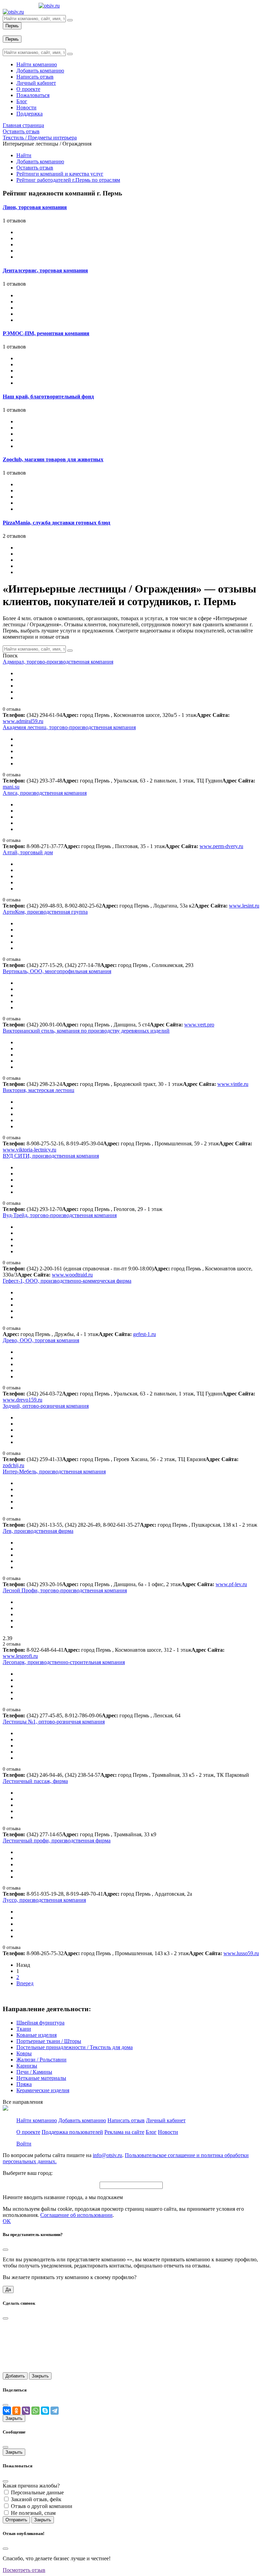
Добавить (15, 2376)
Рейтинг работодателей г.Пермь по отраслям (68, 180)
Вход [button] (9, 32)
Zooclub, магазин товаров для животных (53, 459)
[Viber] (26, 2411)
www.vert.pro (199, 1025)
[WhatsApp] (35, 2411)
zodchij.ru (13, 1465)
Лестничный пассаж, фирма (35, 1781)
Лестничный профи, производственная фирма (57, 1841)
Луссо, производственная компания (44, 1900)
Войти (24, 2144)
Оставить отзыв (35, 168)
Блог (151, 2132)
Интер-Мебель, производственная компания (54, 1471)
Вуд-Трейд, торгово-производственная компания (60, 1215)
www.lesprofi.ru (20, 1656)
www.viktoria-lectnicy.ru (30, 1150)
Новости (168, 2132)
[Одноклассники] (16, 2411)
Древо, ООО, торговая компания (41, 1340)
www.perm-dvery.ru (221, 846)
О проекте (28, 2132)
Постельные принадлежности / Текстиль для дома (75, 2047)
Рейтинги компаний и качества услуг (60, 174)
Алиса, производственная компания (45, 793)
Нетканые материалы (41, 2078)
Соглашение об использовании (76, 2215)
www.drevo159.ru (23, 1400)
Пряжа (24, 2084)
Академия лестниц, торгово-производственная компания (69, 727)
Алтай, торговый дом (28, 852)
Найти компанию (37, 2120)
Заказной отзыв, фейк (36, 2499)
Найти (24, 155)
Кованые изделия (37, 2035)
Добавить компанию (40, 161)
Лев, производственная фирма (38, 1531)
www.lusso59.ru (241, 1953)
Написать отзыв (126, 2120)
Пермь (12, 26)
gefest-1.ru (144, 1334)
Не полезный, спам (33, 2513)
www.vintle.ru (233, 1084)
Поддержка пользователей (72, 2132)
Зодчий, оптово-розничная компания (46, 1406)
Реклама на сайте (124, 2132)
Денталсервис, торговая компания (45, 270)
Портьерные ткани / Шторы (49, 2041)
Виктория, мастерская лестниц (39, 1090)
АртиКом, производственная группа (45, 912)
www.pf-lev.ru (231, 1584)
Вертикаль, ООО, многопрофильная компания (57, 971)
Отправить (16, 2520)
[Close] (5, 2250)
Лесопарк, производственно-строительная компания (64, 1662)
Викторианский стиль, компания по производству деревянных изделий (86, 1031)
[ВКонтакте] (7, 2411)
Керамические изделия (43, 2090)
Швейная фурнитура (40, 2023)
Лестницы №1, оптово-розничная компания (54, 1722)
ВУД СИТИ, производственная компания (51, 1156)
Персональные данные (37, 2492)
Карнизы (27, 2066)
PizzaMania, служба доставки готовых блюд (56, 523)
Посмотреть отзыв (24, 2570)
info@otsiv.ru (107, 2155)
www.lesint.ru (244, 906)
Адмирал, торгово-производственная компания (58, 662)
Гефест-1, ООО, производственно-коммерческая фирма (67, 1281)
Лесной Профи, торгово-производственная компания (65, 1590)
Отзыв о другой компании (42, 2506)
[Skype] (45, 2411)
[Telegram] (55, 2411)
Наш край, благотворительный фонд (48, 397)
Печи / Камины (34, 2072)
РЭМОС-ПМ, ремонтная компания (46, 333)
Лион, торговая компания (35, 207)
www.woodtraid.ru (72, 1275)
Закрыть (40, 2376)
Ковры (24, 2053)
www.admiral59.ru (23, 721)
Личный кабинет (166, 2120)
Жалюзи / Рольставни (41, 2060)
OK (7, 2221)
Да (8, 2289)
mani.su (11, 787)
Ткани (24, 2029)
